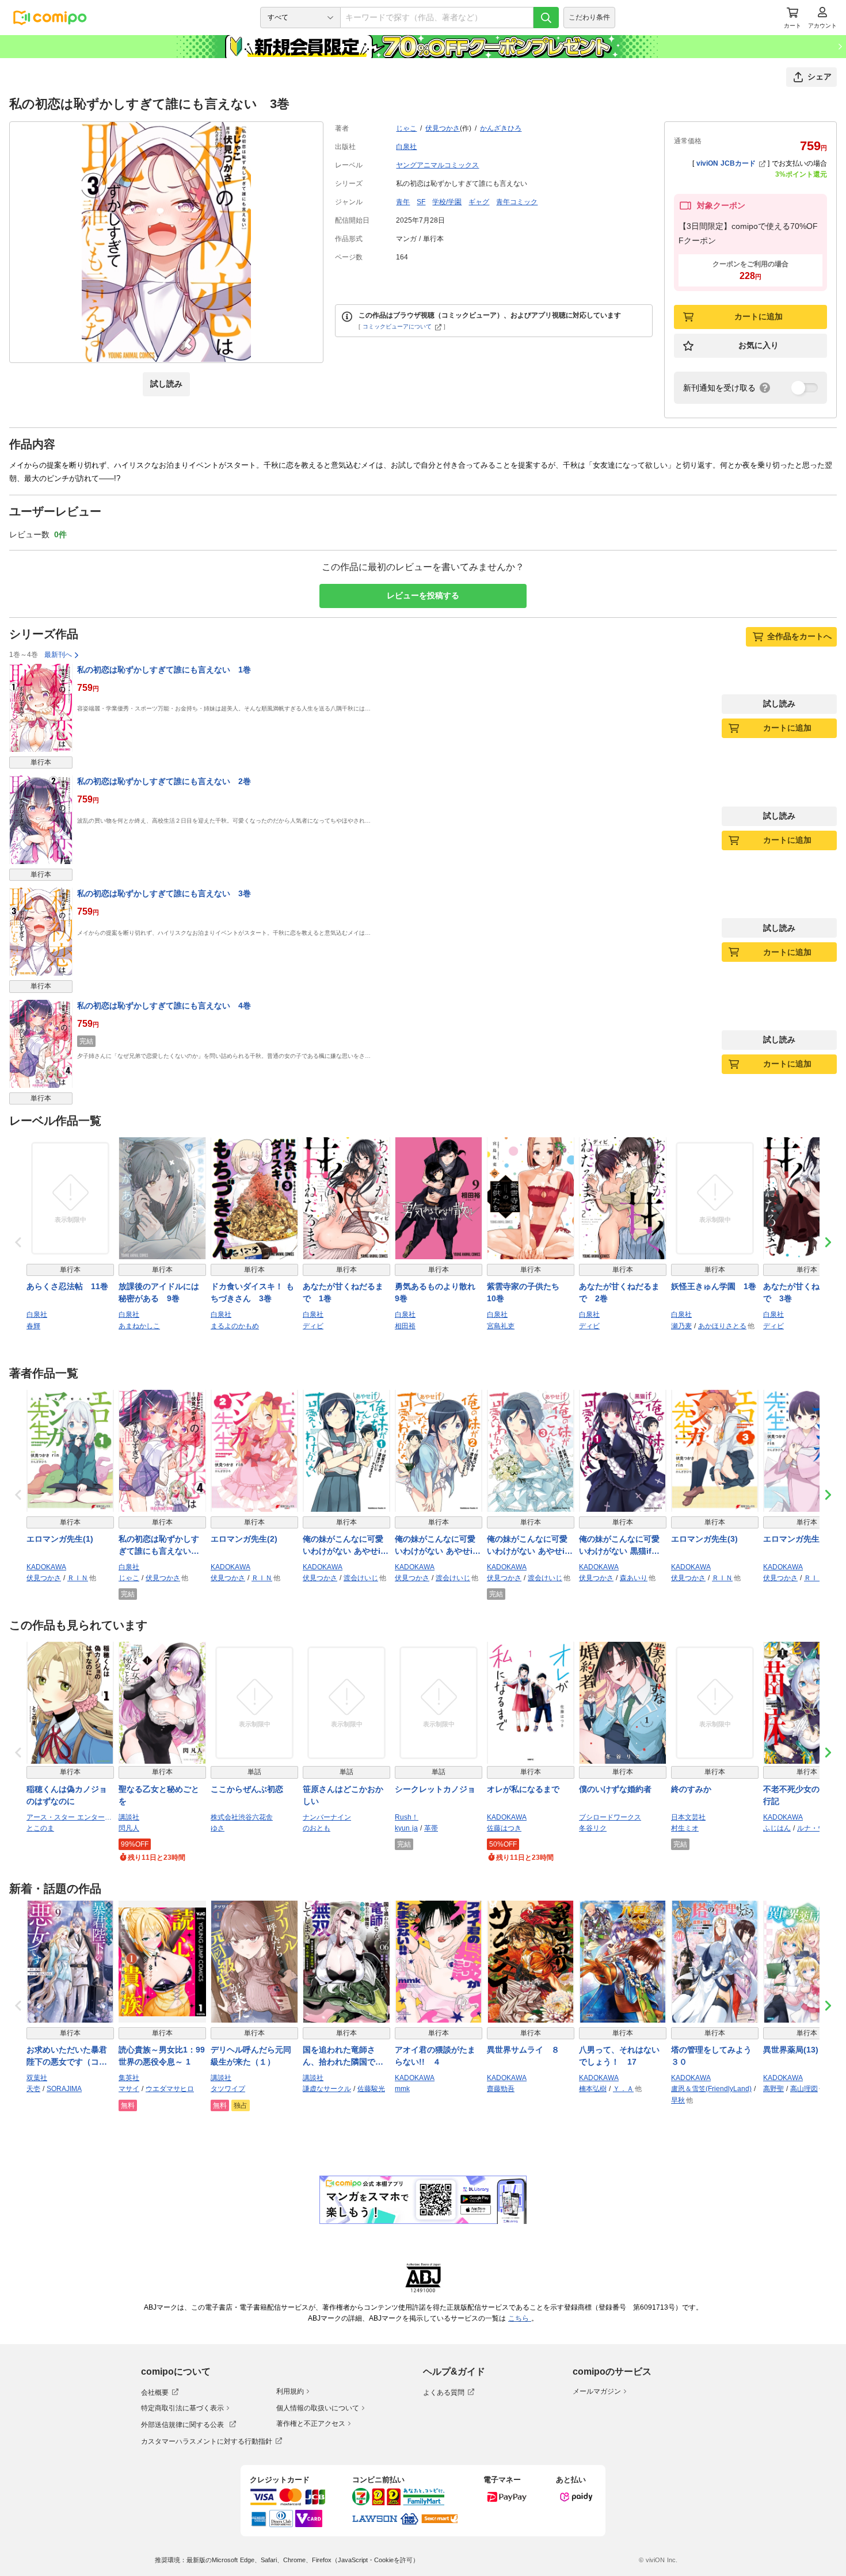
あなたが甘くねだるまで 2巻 (619, 1292)
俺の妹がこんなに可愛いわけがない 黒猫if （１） (619, 1546)
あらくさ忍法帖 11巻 (67, 1286)
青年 (403, 202)
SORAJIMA (64, 2089)
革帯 (431, 1828)
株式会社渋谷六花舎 (242, 1817)
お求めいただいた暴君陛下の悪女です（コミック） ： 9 (67, 2057)
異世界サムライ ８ (523, 2050)
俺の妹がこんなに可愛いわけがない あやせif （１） (346, 1546)
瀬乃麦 (681, 1326)
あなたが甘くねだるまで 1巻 (343, 1292)
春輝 (33, 1326)
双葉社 (37, 2078)
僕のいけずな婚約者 (615, 1789)
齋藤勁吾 (501, 2089)
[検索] (546, 18)
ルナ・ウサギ (818, 1828)
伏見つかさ (443, 128)
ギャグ (479, 202)
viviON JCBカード (726, 163)
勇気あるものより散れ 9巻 (439, 1292)
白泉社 (406, 147)
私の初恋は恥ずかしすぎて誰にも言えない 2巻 (164, 781)
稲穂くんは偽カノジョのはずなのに (67, 1795)
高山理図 (804, 2089)
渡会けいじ (361, 1578)
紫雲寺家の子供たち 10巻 (527, 1292)
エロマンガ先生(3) (704, 1539)
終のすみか (691, 1789)
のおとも (317, 1828)
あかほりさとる (722, 1326)
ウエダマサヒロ (170, 2089)
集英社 (129, 2078)
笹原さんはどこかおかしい (343, 1795)
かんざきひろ (501, 128)
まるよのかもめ (235, 1326)
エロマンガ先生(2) (244, 1539)
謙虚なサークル (327, 2089)
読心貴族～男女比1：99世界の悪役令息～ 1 (162, 2056)
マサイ (129, 2089)
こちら (520, 2318)
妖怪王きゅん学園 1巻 (714, 1286)
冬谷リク (593, 1828)
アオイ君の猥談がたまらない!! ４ (435, 2056)
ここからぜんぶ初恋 (247, 1789)
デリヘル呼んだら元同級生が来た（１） (251, 2056)
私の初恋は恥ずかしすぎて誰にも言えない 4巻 (164, 1006)
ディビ (313, 1326)
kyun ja (406, 1828)
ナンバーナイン (327, 1817)
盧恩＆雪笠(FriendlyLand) (711, 2089)
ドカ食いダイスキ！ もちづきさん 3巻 (252, 1292)
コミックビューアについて (397, 326)
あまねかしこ (139, 1326)
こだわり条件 (589, 17)
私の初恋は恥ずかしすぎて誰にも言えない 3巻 (164, 893)
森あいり (634, 1578)
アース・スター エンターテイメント (70, 1817)
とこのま (40, 1828)
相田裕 (405, 1326)
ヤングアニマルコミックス (437, 165)
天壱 (33, 2089)
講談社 (129, 1817)
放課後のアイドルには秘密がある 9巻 (159, 1292)
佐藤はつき (504, 1828)
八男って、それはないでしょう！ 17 (619, 2056)
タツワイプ (228, 2089)
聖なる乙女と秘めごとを (159, 1795)
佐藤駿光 (371, 2089)
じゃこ (406, 128)
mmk (402, 2089)
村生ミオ (685, 1828)
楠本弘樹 (593, 2089)
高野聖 (773, 2089)
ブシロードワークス (610, 1817)
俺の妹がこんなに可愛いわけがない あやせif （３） (531, 1546)
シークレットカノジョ (435, 1789)
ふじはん (777, 1828)
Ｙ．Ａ (623, 2089)
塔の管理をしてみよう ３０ (715, 2056)
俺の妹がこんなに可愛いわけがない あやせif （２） (439, 1546)
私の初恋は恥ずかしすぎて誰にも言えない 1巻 (164, 670)
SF (421, 202)
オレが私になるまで (523, 1789)
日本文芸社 (688, 1817)
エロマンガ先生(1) (60, 1539)
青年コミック (517, 202)
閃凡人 (129, 1828)
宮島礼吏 (501, 1326)
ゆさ (218, 1828)
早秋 (678, 2100)
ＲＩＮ (78, 1578)
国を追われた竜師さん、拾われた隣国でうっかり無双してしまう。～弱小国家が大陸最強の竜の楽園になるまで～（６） (343, 2057)
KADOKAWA (46, 1567)
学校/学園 (447, 202)
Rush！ (407, 1817)
